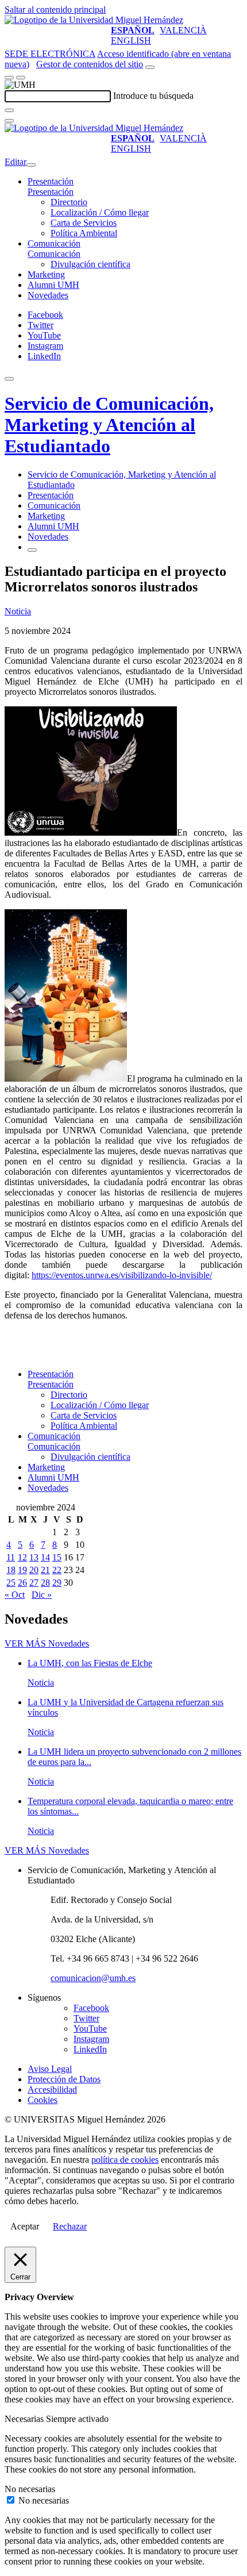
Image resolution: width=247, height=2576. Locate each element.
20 (34, 1570)
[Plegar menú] (31, 165)
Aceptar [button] (25, 2226)
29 (57, 1583)
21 (45, 1570)
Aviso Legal (50, 2069)
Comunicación (54, 243)
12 (22, 1557)
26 (22, 1583)
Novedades (48, 295)
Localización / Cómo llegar (100, 212)
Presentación (51, 181)
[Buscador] (150, 67)
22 (57, 1570)
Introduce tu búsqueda (153, 96)
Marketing (46, 274)
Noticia (18, 611)
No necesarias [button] (30, 2489)
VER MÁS (47, 1643)
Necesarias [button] (25, 2419)
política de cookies (125, 2160)
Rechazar (70, 2226)
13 (34, 1557)
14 (45, 1557)
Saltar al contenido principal (55, 9)
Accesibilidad (52, 2089)
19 (22, 1570)
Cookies (43, 2100)
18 (11, 1570)
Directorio (69, 202)
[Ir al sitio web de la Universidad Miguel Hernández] (94, 20)
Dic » (42, 1595)
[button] (51, 192)
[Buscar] (9, 110)
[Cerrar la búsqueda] (9, 121)
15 (57, 1557)
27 (34, 1583)
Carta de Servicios (84, 223)
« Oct (15, 1595)
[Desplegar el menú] (21, 78)
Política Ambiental (84, 233)
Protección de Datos (64, 2079)
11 (11, 1557)
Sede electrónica (50, 54)
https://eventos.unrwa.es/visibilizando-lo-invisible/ (122, 1275)
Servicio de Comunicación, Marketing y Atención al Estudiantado (109, 425)
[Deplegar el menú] (32, 550)
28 (45, 1583)
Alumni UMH (53, 285)
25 (11, 1583)
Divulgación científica (90, 264)
